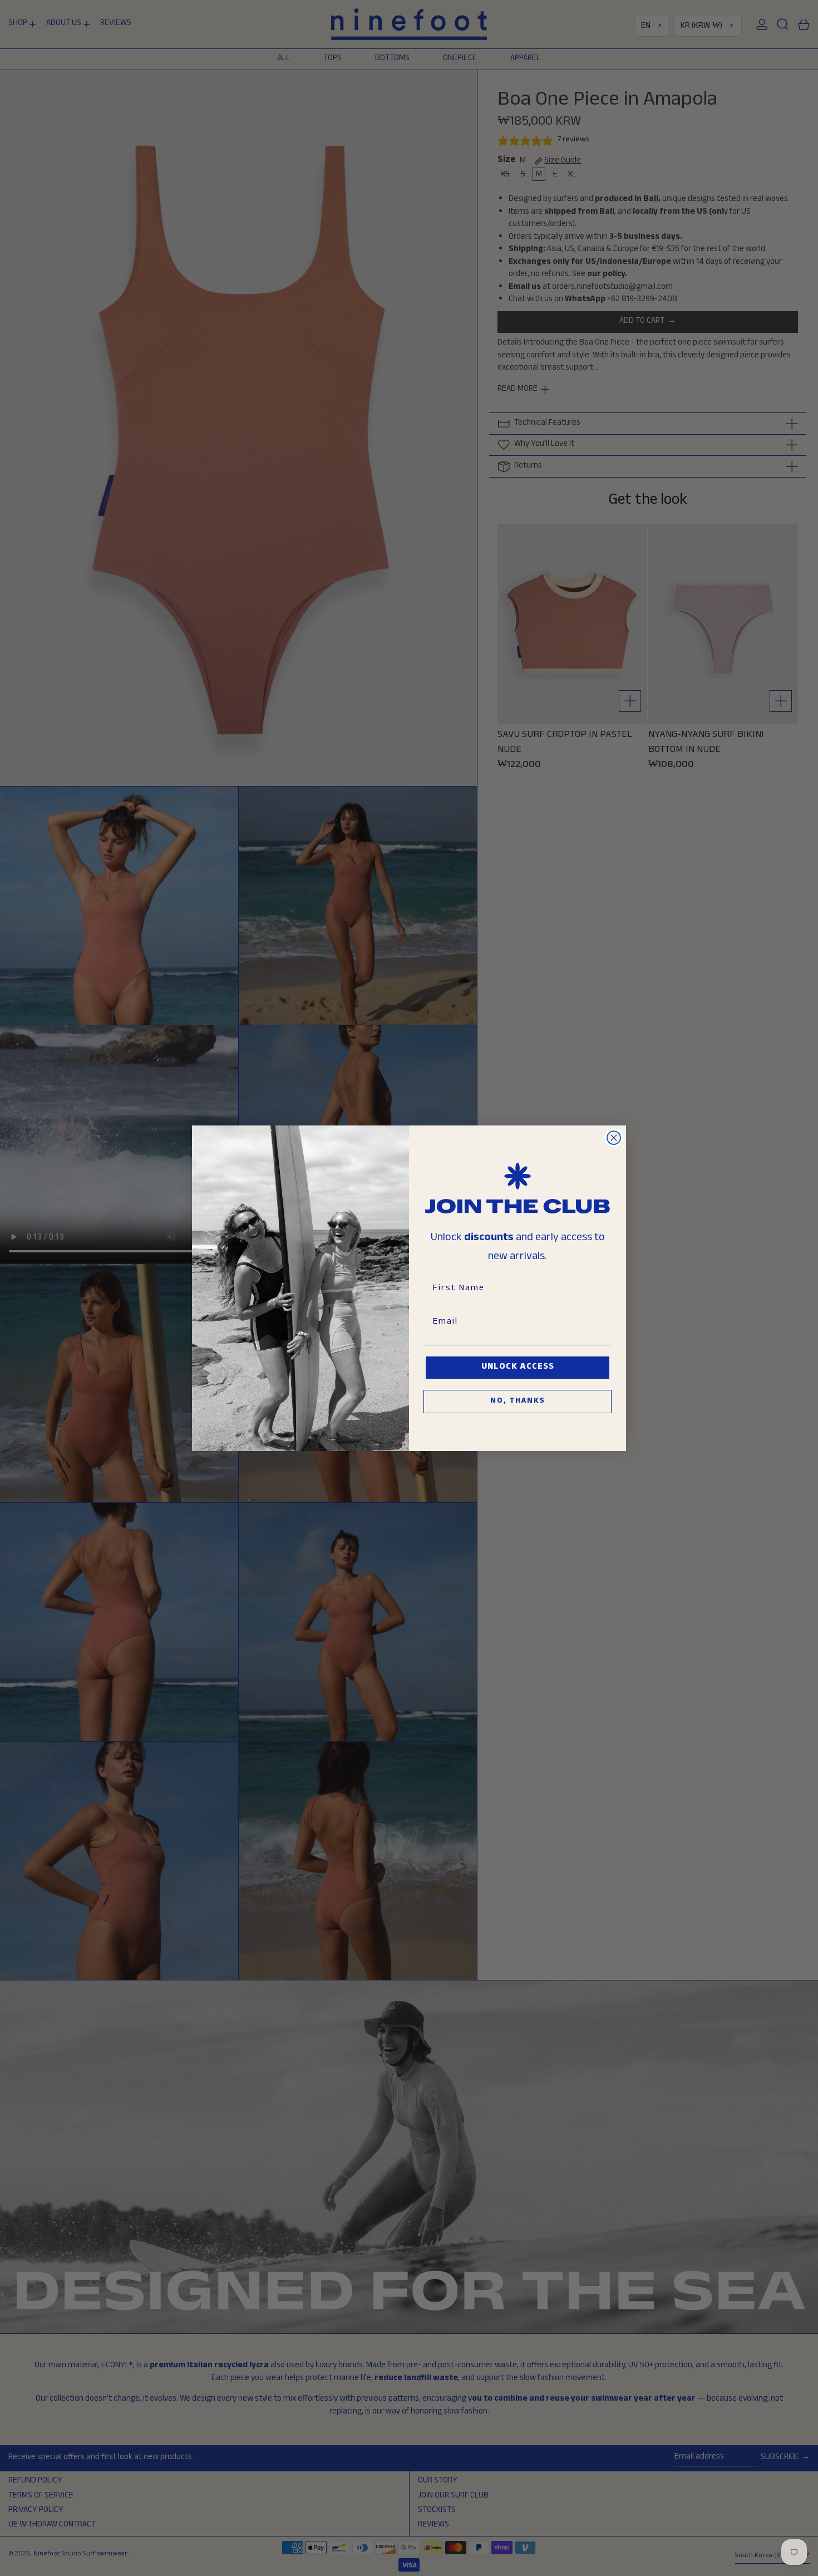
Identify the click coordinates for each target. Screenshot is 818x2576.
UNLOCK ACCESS (518, 1367)
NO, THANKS (518, 1402)
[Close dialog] (614, 1138)
